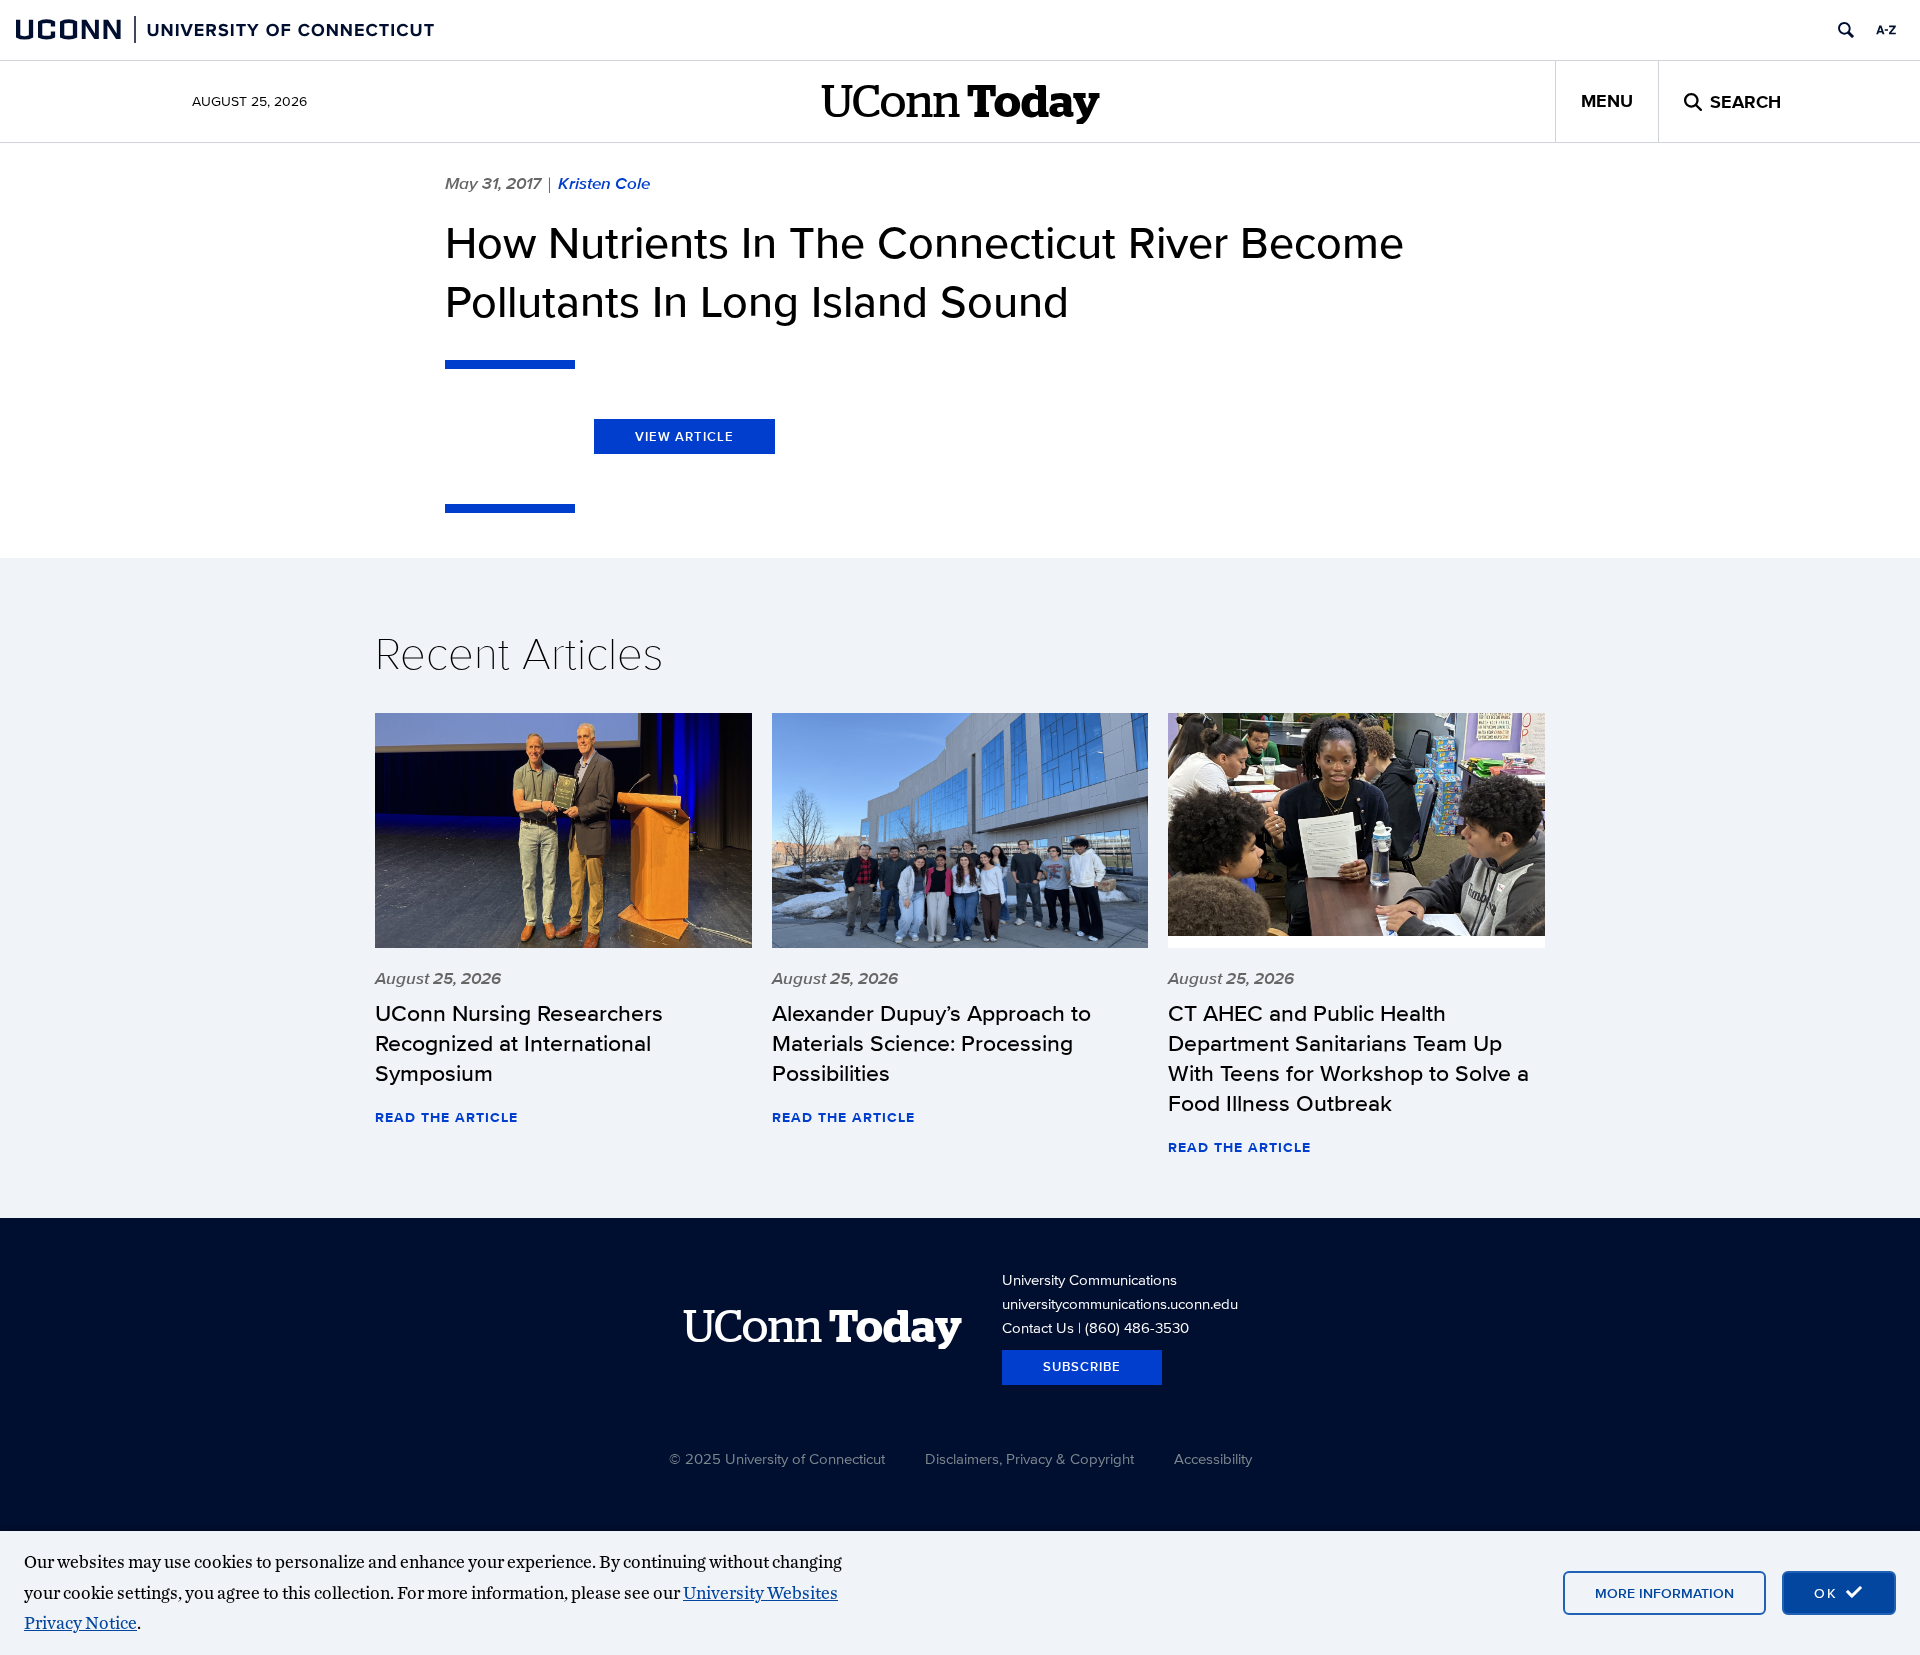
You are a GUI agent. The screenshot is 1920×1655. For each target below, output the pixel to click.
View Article (684, 436)
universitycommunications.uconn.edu (1120, 1303)
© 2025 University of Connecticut (777, 1458)
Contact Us (1038, 1327)
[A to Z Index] (1886, 30)
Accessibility (1213, 1458)
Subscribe (1082, 1366)
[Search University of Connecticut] (1846, 30)
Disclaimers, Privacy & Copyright (1029, 1458)
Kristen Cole (604, 183)
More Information (1664, 1593)
